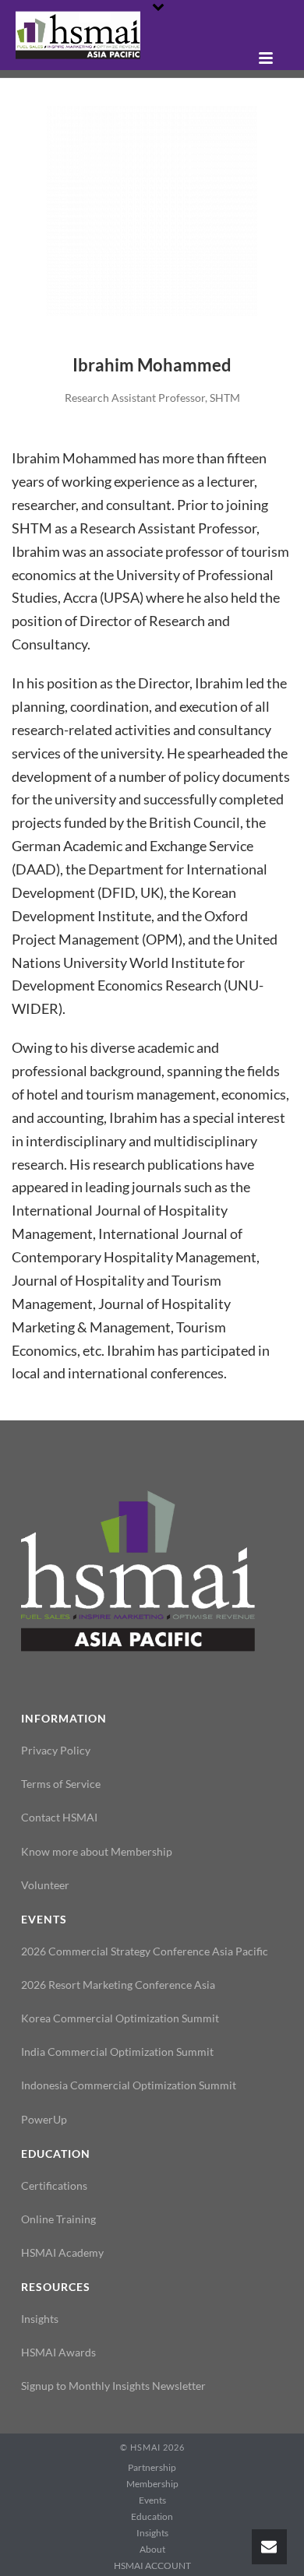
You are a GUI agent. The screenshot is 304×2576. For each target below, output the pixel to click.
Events (152, 2500)
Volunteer (45, 1885)
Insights (40, 2319)
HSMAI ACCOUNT (152, 2565)
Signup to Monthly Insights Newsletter (113, 2386)
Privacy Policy (56, 1750)
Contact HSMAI (59, 1817)
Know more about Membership (97, 1851)
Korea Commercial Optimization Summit (120, 2018)
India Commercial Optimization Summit (117, 2052)
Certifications (54, 2185)
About (152, 2549)
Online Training (58, 2219)
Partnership (152, 2467)
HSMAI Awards (58, 2352)
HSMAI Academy (62, 2252)
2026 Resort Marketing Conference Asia (118, 1985)
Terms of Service (61, 1784)
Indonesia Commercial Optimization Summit (129, 2085)
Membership (152, 2484)
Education (152, 2516)
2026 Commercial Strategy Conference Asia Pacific (145, 1951)
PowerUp (44, 2119)
